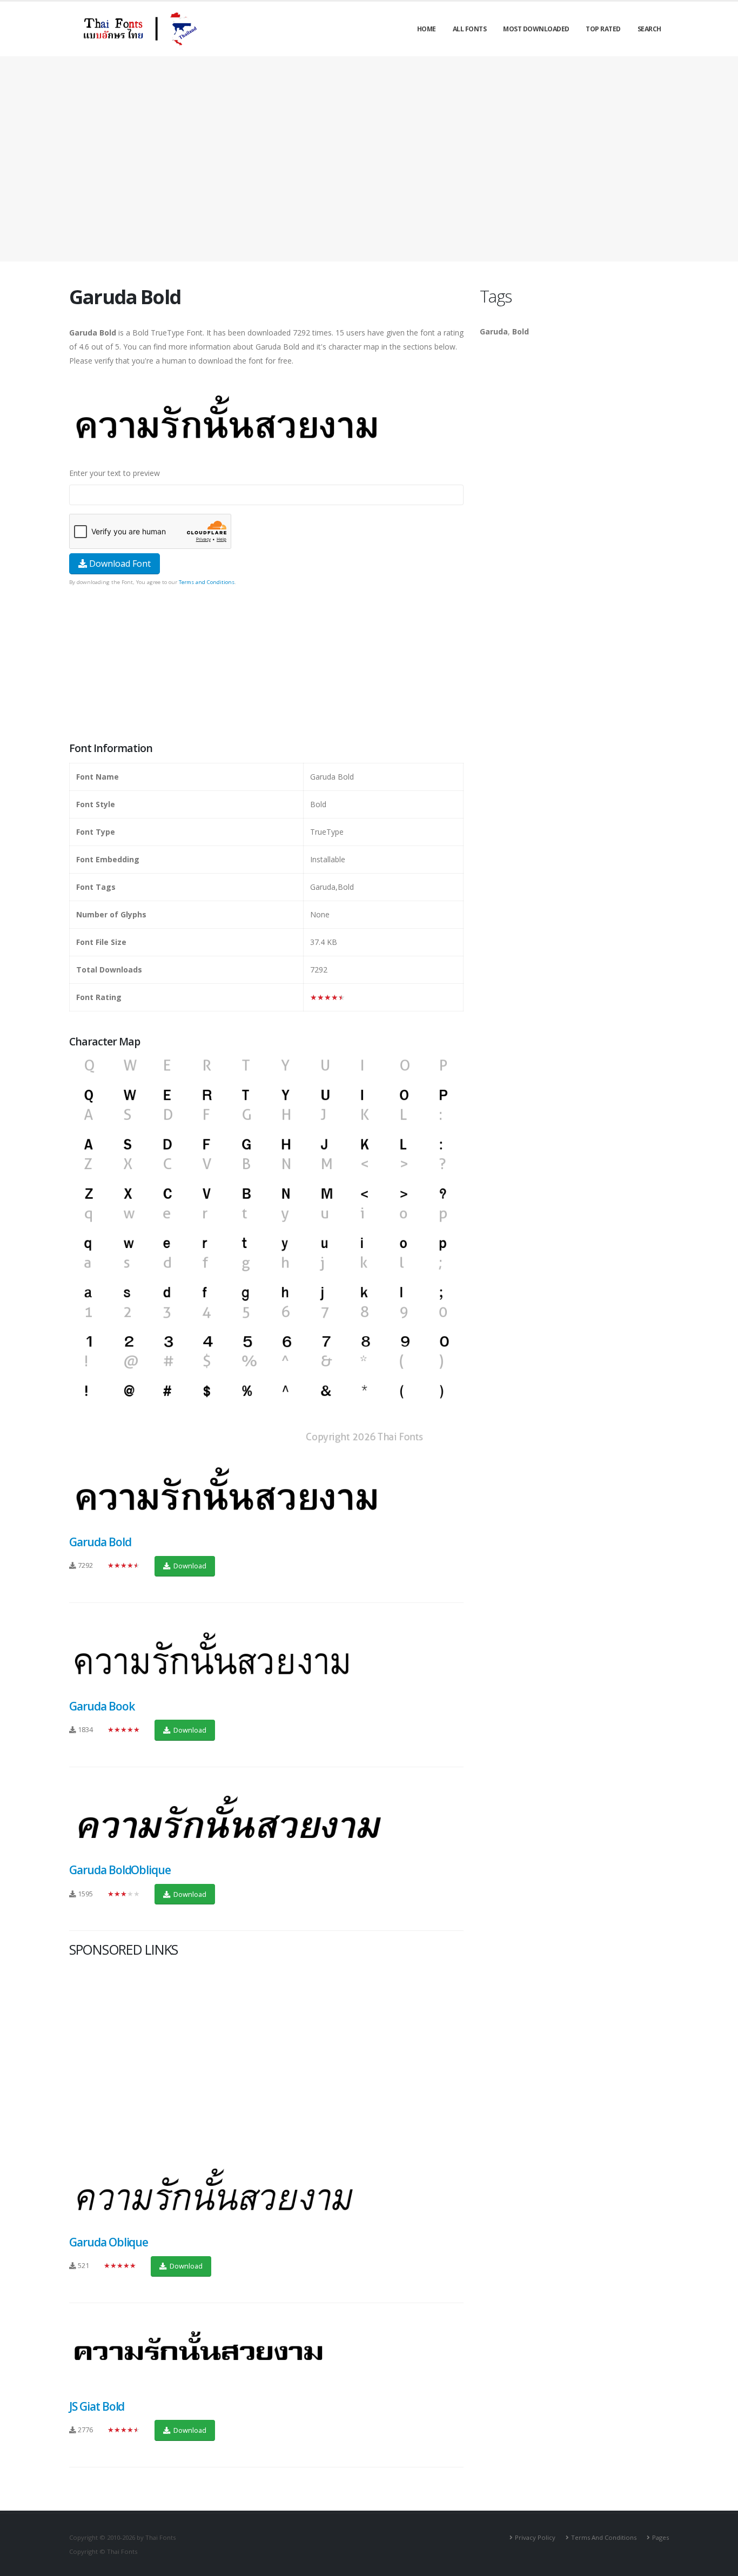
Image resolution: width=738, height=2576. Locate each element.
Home (427, 29)
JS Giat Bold (97, 2406)
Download (189, 1566)
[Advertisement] (369, 159)
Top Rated (603, 29)
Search (649, 29)
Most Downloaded (536, 29)
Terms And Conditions (604, 2537)
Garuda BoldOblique (120, 1870)
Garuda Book (102, 1706)
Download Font (119, 563)
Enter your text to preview (115, 473)
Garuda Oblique (109, 2242)
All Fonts (470, 29)
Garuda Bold (100, 1542)
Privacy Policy (535, 2537)
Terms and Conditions (207, 582)
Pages (660, 2537)
